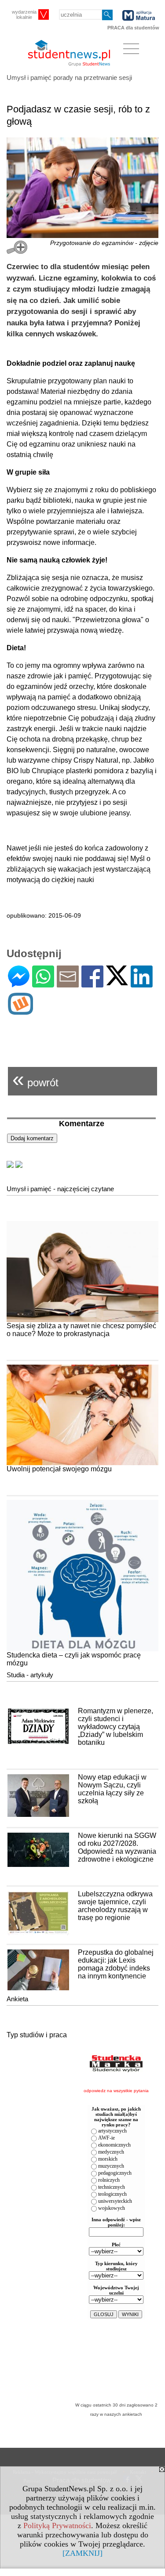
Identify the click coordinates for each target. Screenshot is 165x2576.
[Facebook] (92, 984)
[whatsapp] (43, 984)
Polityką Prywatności (57, 2526)
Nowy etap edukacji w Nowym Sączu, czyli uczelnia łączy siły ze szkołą (112, 1789)
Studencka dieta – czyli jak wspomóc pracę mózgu (74, 1659)
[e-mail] (68, 984)
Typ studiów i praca (37, 2035)
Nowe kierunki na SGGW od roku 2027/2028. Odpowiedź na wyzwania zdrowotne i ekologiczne (117, 1847)
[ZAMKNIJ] (82, 2553)
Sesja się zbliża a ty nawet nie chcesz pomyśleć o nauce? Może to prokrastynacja (81, 1330)
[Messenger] (19, 984)
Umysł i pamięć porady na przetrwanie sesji (69, 77)
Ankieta (17, 1999)
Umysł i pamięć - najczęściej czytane (60, 1189)
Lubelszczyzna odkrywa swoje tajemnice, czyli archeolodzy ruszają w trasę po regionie (115, 1906)
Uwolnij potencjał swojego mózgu (59, 1469)
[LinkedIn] (142, 984)
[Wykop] (20, 1011)
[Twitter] (117, 982)
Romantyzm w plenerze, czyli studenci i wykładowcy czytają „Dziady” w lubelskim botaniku (115, 1727)
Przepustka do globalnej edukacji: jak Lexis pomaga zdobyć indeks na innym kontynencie (116, 1964)
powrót (35, 1079)
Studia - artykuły (30, 1675)
